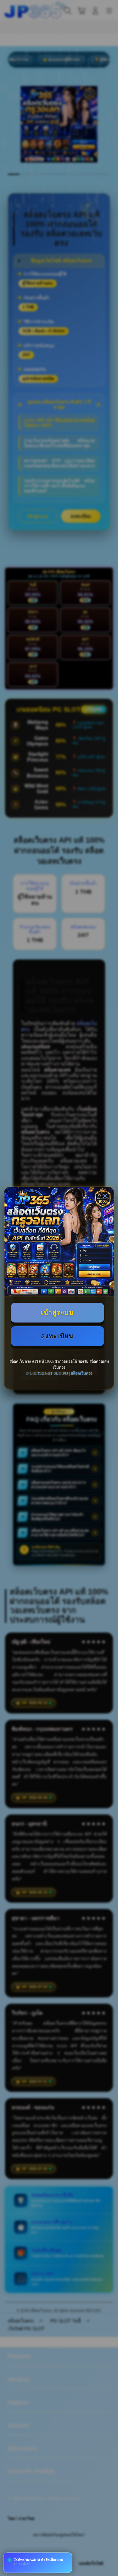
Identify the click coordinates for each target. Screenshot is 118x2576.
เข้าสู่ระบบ (57, 1312)
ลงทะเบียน (57, 1336)
